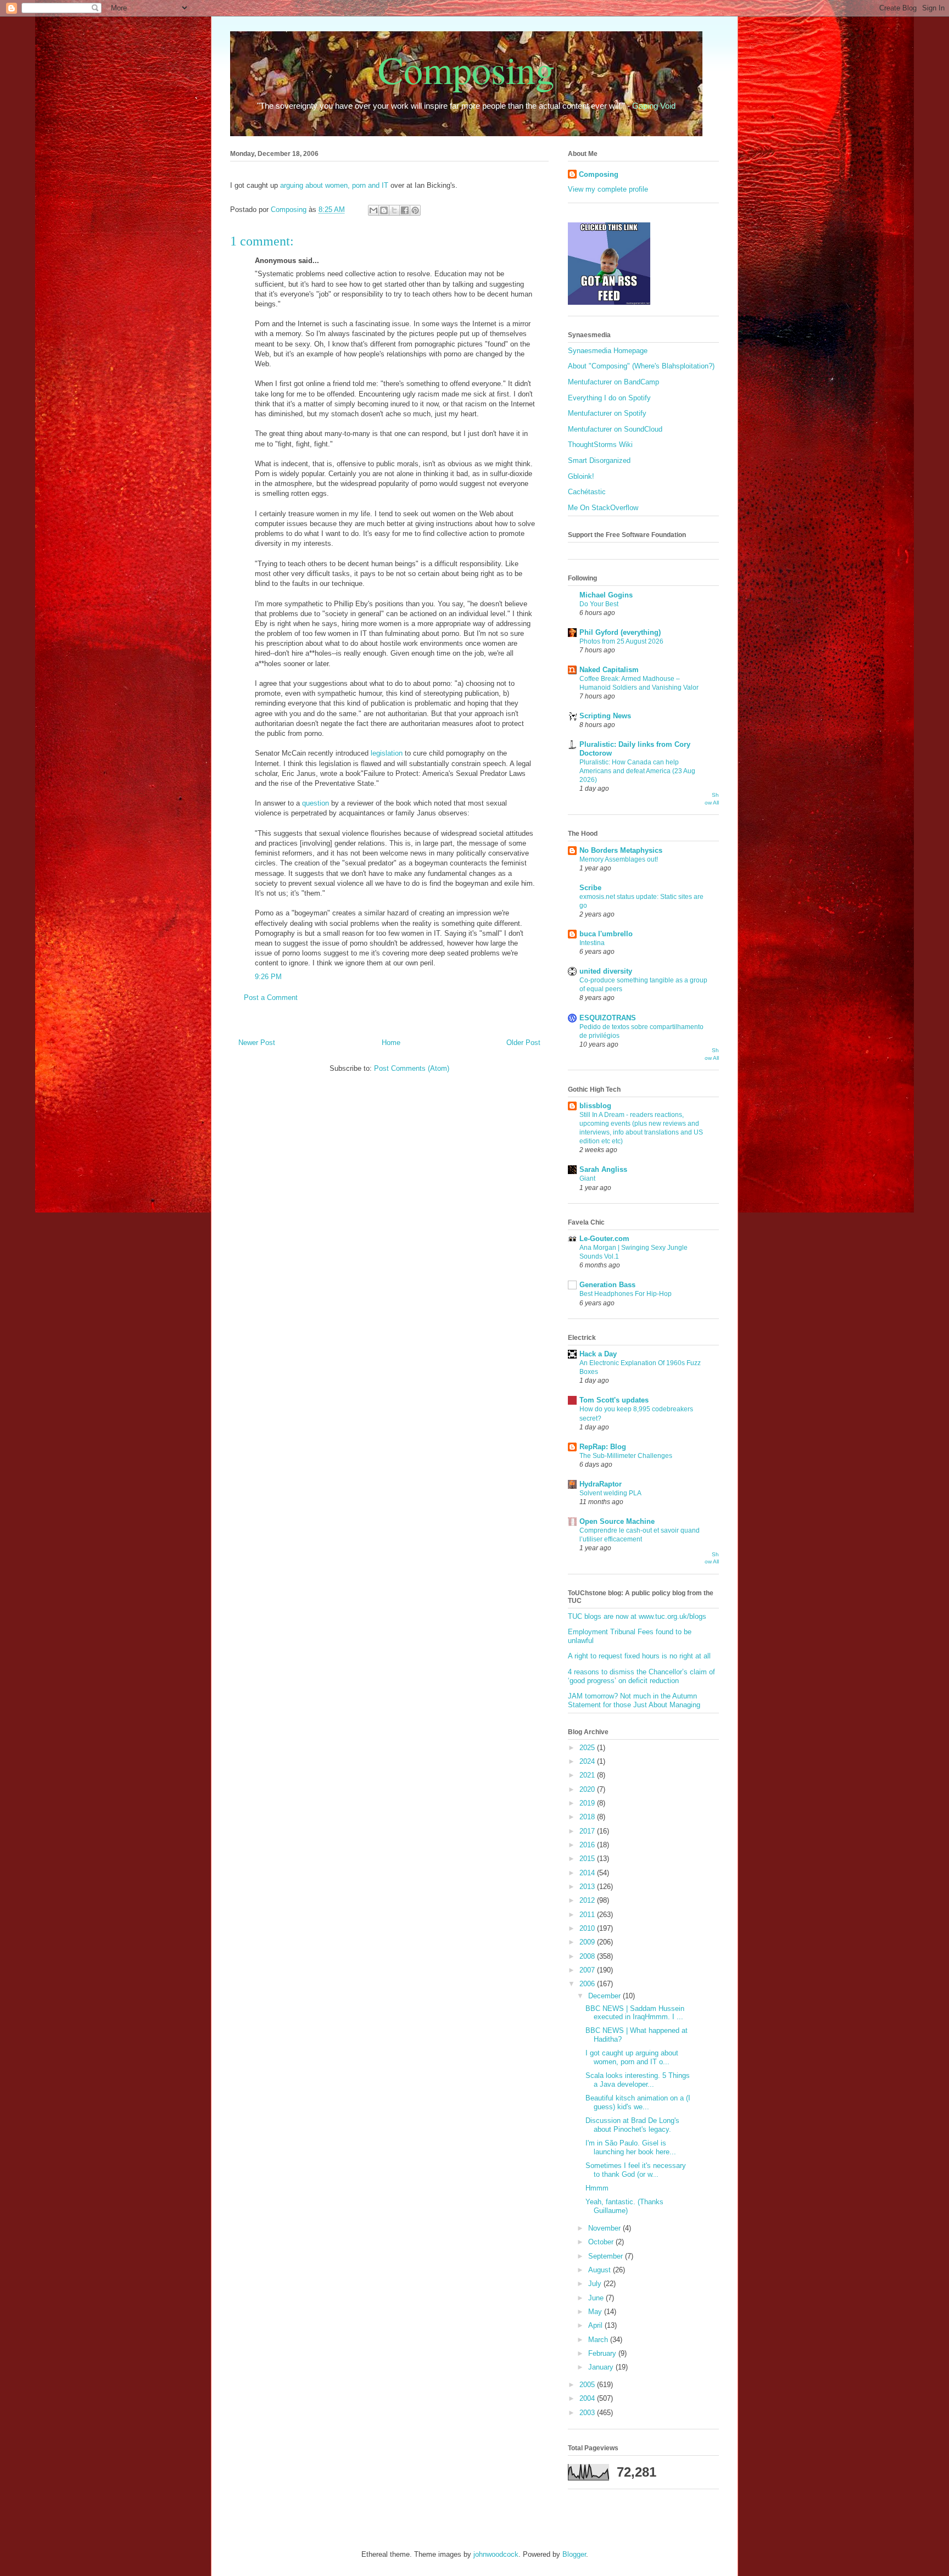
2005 (588, 2385)
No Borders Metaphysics (621, 850)
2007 (588, 1970)
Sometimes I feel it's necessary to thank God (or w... (636, 2170)
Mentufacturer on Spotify (607, 413)
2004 (588, 2398)
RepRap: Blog (603, 1447)
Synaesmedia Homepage (608, 351)
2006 (588, 1984)
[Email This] (373, 210)
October (602, 2242)
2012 (588, 1900)
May (596, 2312)
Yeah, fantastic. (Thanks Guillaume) (624, 2206)
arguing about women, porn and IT (334, 185)
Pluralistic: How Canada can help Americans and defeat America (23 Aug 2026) (637, 771)
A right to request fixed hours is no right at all (639, 1656)
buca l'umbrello (606, 934)
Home (391, 1043)
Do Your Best (599, 604)
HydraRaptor (601, 1484)
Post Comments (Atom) (412, 1068)
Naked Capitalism (609, 670)
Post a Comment (271, 998)
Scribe (590, 888)
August (601, 2270)
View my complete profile (608, 189)
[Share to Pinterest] (415, 210)
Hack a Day (598, 1354)
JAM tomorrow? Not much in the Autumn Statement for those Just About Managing (634, 1700)
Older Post (523, 1043)
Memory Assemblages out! (619, 859)
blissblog (595, 1106)
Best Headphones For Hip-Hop (626, 1294)
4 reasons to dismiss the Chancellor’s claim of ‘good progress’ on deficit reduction (641, 1676)
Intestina (592, 943)
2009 (588, 1942)
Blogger (574, 2554)
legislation (387, 753)
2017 (588, 1831)
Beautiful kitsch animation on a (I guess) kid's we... (638, 2102)
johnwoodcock (496, 2554)
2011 (588, 1915)
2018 (588, 1817)
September (607, 2256)
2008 (588, 1956)
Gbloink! (581, 476)
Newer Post (257, 1043)
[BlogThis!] (384, 210)
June (597, 2298)
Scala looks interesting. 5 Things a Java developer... (638, 2080)
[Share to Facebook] (405, 210)
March (599, 2340)
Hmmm (597, 2188)
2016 (588, 1845)
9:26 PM (268, 977)
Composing (466, 69)
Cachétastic (587, 492)
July (596, 2284)
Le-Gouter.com (604, 1239)
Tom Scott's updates (614, 1400)
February (603, 2353)
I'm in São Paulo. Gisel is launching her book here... (631, 2147)
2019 (588, 1803)
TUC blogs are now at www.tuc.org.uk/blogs (637, 1616)
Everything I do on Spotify (609, 398)
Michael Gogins (606, 595)
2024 (588, 1761)
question (316, 803)
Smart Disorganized (599, 460)
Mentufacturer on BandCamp (613, 382)
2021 (588, 1775)
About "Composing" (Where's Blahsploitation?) (641, 366)
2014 (588, 1873)
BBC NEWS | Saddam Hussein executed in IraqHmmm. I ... (635, 2013)
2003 (588, 2413)
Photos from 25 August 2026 (621, 641)
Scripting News (605, 716)
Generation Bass (607, 1285)
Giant (587, 1178)
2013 (588, 1887)
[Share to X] (394, 210)
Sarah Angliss (603, 1169)
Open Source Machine (617, 1521)
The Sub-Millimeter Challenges (626, 1456)
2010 (588, 1928)
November (605, 2228)
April (596, 2325)
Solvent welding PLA (610, 1493)
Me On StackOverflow (603, 508)
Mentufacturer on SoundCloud (615, 429)
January (602, 2367)
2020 (588, 1789)
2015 (588, 1859)
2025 (588, 1748)
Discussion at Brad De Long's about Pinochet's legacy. (632, 2125)
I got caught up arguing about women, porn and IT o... (632, 2057)
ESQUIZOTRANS (608, 1018)
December (605, 1996)
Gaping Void (654, 106)
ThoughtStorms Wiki (600, 445)
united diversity (606, 971)
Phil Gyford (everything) (620, 632)
